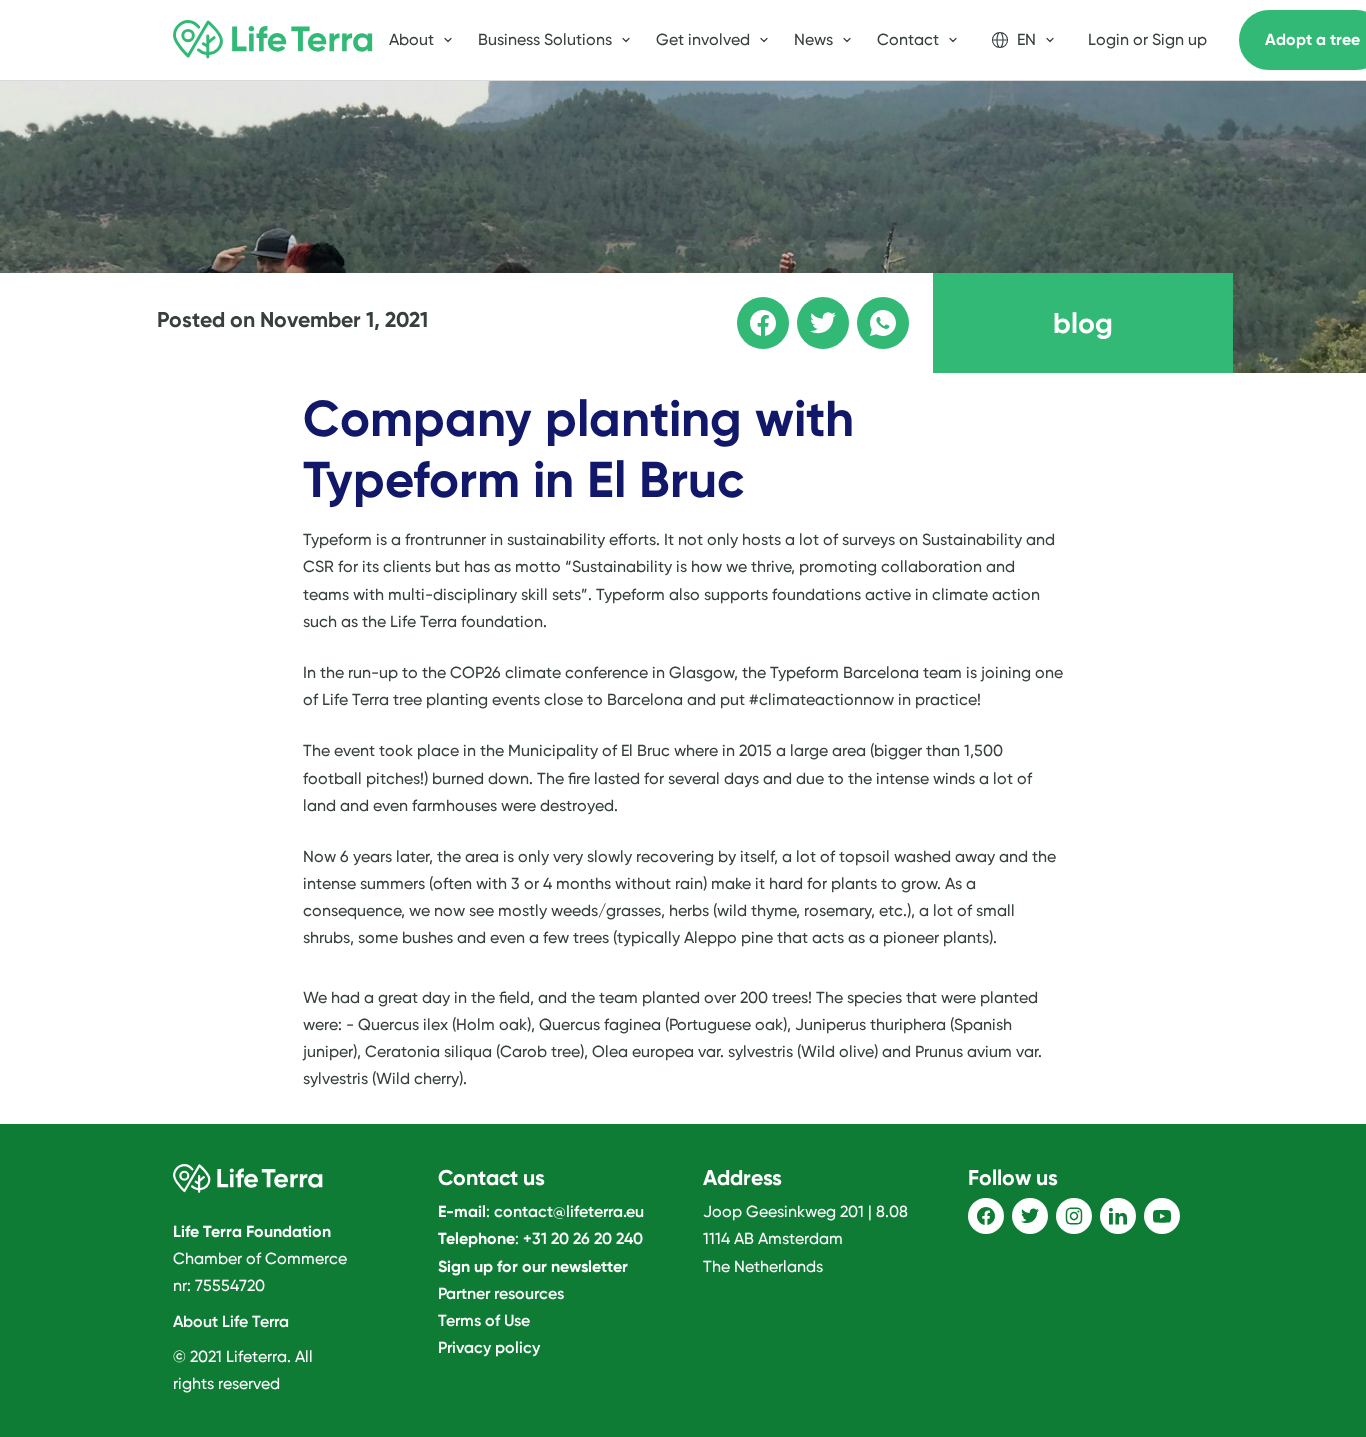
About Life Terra (231, 1321)
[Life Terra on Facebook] (986, 1216)
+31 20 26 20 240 (583, 1238)
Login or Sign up (1147, 39)
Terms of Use (484, 1320)
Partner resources (501, 1293)
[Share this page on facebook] (749, 309)
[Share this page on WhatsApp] (869, 309)
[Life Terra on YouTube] (1162, 1216)
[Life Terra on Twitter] (1030, 1216)
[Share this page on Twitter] (809, 309)
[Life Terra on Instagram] (1074, 1216)
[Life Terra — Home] (273, 40)
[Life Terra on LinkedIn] (1118, 1216)
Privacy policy (489, 1347)
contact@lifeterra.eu (569, 1211)
